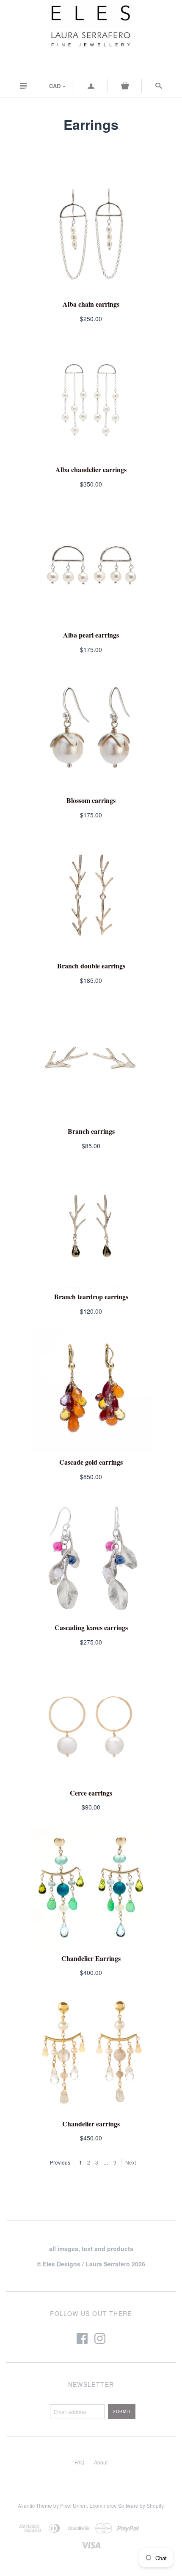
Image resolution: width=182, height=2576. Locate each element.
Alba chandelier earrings (91, 469)
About (101, 2462)
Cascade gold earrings (91, 1462)
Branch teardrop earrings (91, 1296)
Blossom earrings (91, 800)
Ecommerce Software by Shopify (126, 2505)
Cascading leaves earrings (91, 1627)
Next (131, 2162)
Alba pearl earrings (91, 635)
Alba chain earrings (91, 304)
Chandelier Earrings (91, 1958)
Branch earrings (91, 1131)
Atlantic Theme (35, 2505)
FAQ (79, 2462)
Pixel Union (73, 2505)
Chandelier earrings (91, 2124)
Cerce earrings (91, 1793)
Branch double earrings (91, 966)
